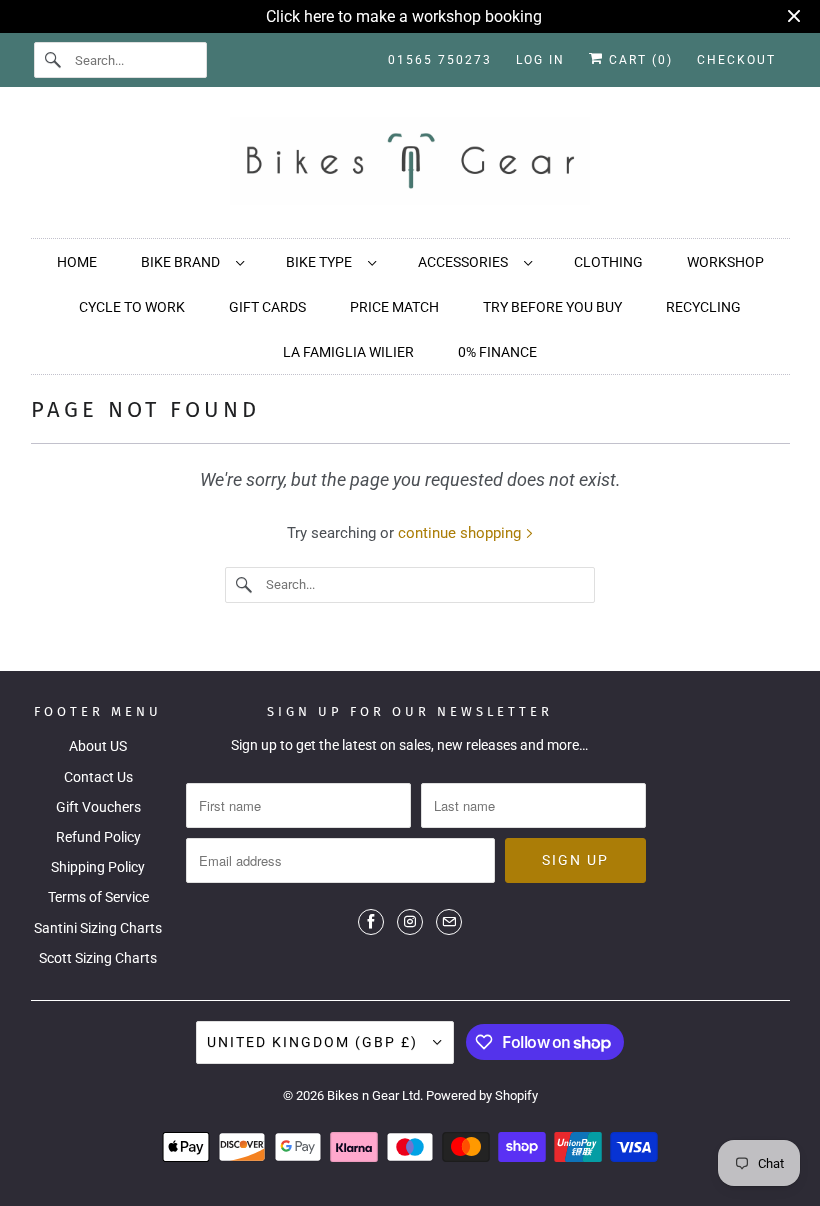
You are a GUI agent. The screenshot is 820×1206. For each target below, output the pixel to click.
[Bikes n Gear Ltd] (410, 167)
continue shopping (461, 533)
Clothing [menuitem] (608, 262)
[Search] (54, 60)
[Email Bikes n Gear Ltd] (449, 922)
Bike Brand (183, 262)
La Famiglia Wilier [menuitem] (348, 352)
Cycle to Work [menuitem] (132, 307)
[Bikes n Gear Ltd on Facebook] (371, 922)
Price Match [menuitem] (394, 307)
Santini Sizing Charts (98, 928)
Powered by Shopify (482, 1095)
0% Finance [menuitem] (497, 352)
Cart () (638, 60)
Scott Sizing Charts (98, 958)
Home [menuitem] (77, 262)
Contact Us (98, 777)
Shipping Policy (98, 867)
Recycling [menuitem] (703, 307)
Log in (540, 60)
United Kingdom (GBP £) (315, 1042)
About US (98, 746)
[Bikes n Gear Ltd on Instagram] (410, 922)
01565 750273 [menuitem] (440, 60)
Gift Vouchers (98, 807)
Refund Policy (98, 837)
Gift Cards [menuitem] (267, 307)
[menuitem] (191, 261)
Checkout (736, 60)
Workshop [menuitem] (725, 262)
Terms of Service (98, 897)
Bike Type (322, 262)
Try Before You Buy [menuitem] (552, 307)
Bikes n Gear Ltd (373, 1095)
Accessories (466, 262)
